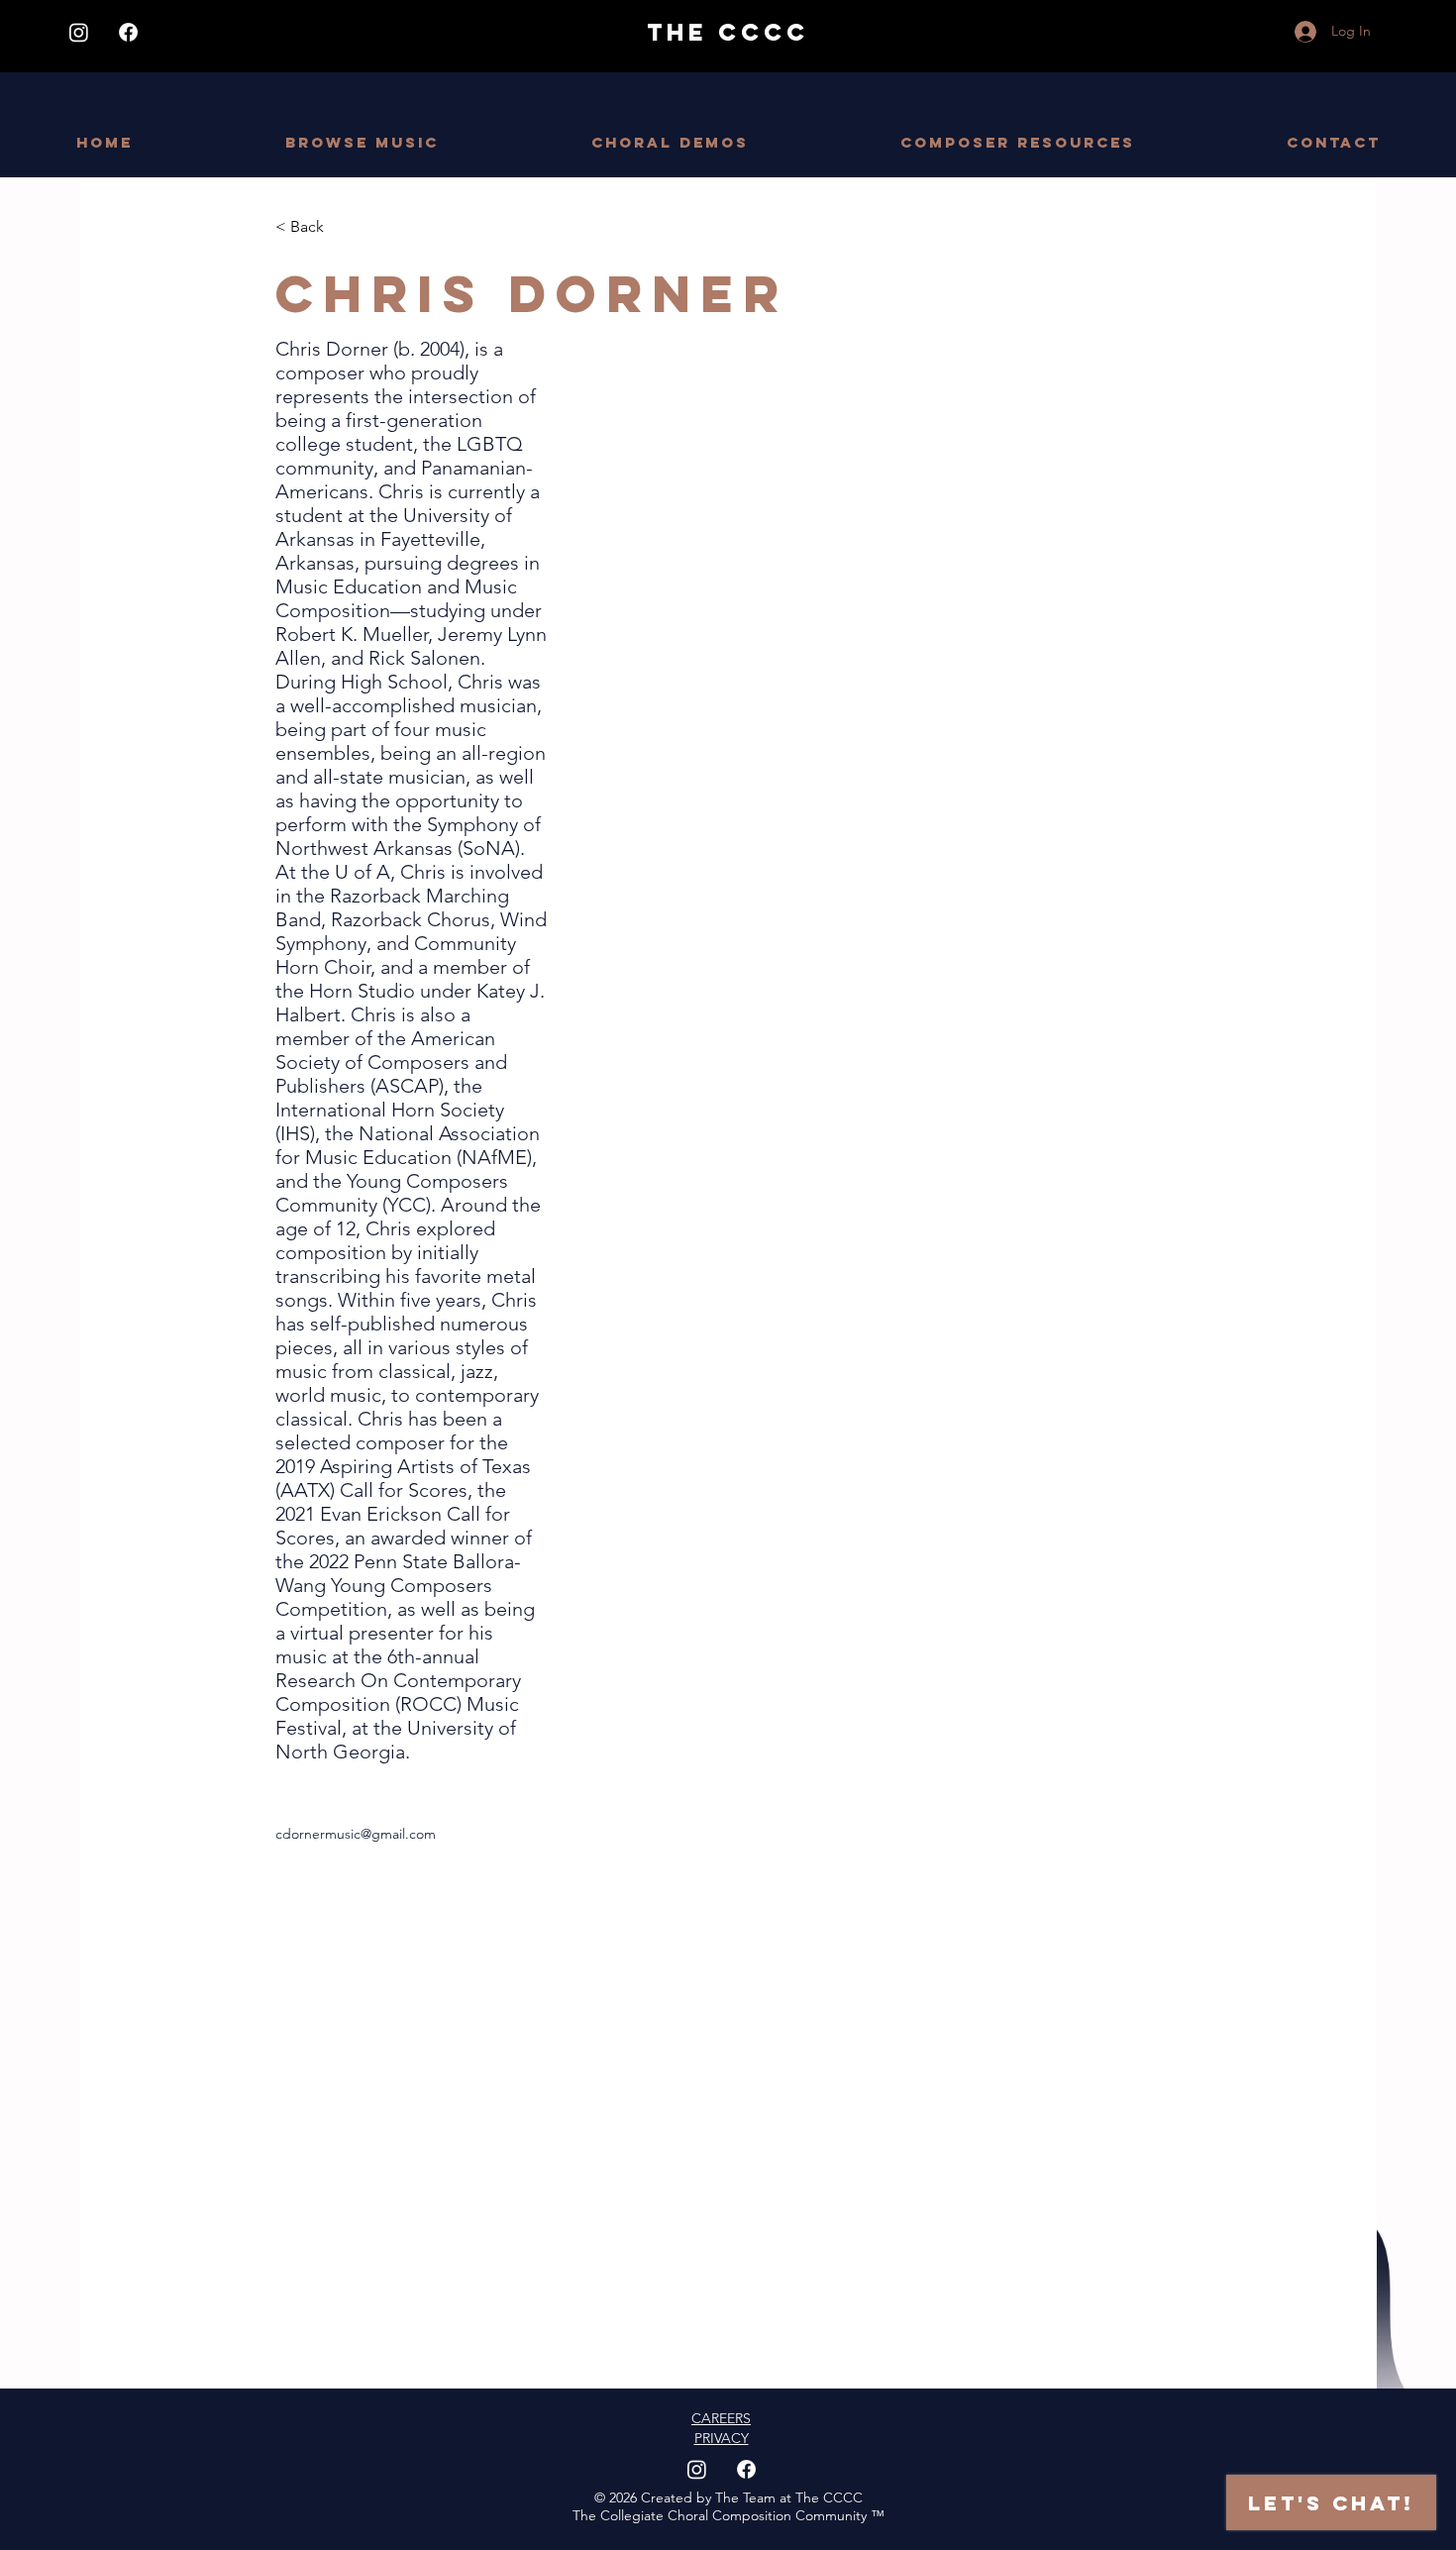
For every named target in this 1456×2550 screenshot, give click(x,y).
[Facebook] (128, 32)
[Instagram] (79, 32)
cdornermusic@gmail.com (356, 1834)
